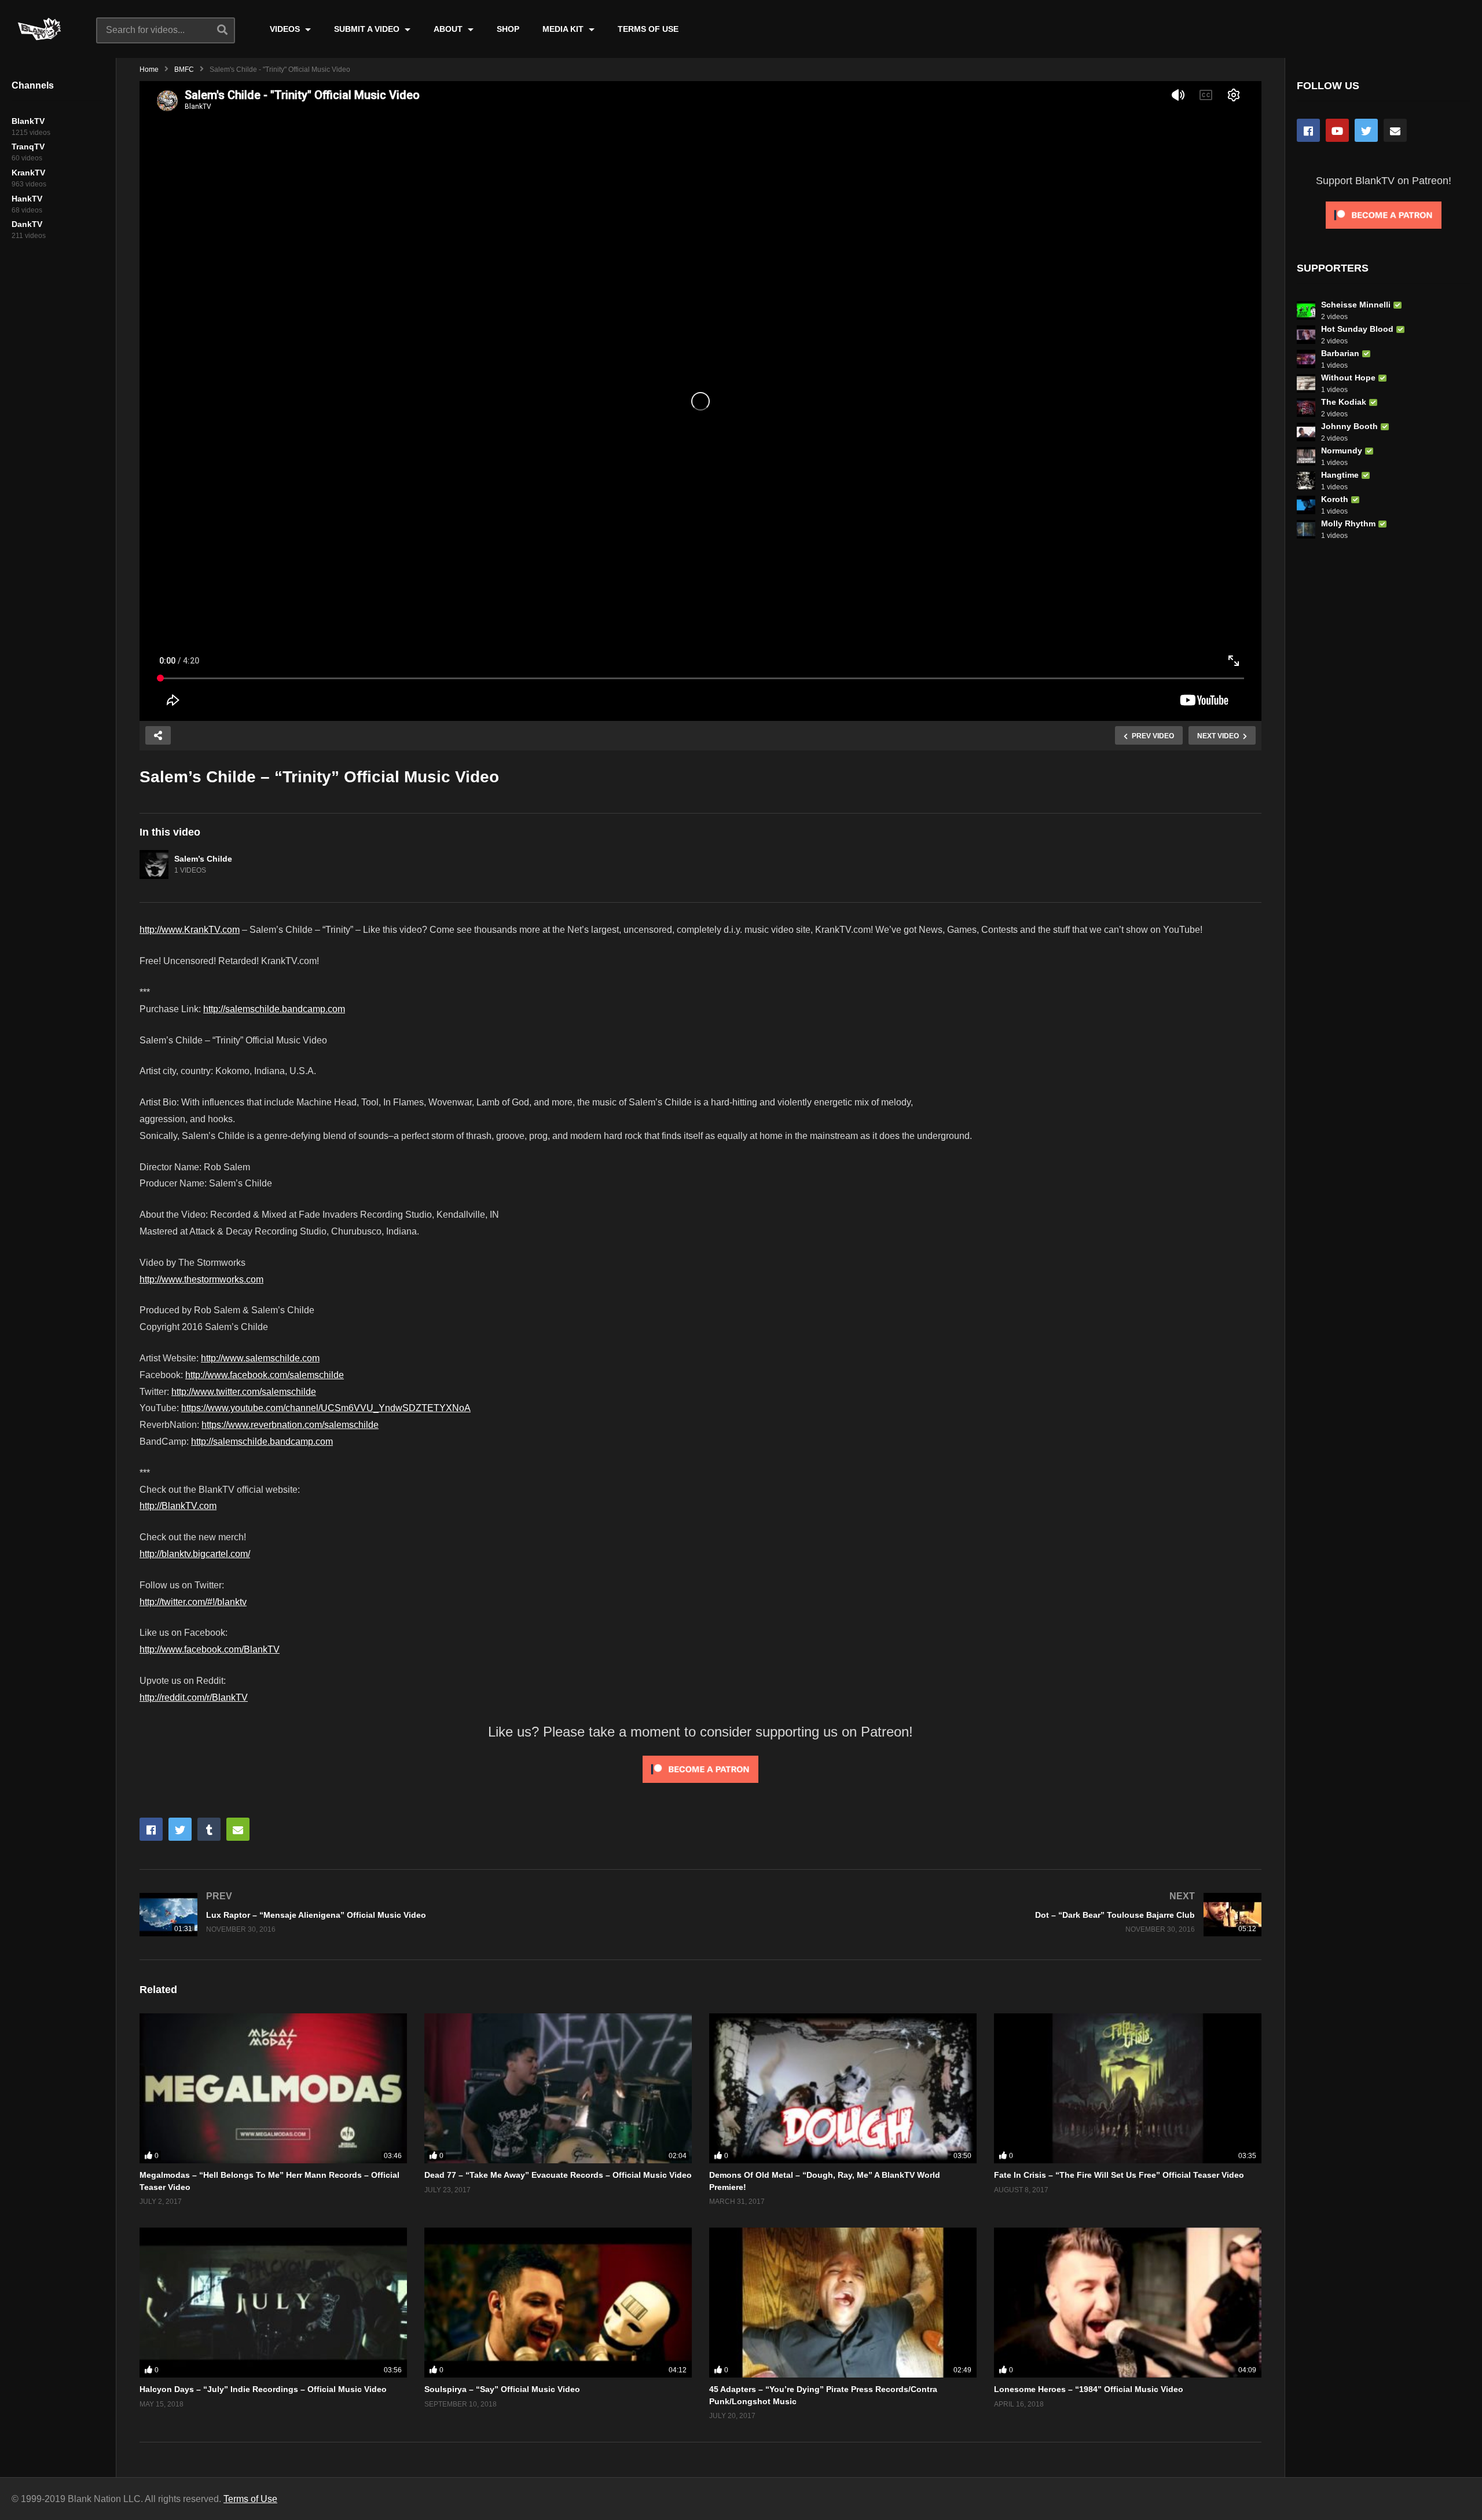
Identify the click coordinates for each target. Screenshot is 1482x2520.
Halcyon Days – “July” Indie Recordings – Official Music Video (263, 2389)
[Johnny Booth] (1306, 432)
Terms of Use (250, 2499)
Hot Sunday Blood (1357, 329)
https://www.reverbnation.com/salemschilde (290, 1425)
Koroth (1335, 499)
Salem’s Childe (203, 859)
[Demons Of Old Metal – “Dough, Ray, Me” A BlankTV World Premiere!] (843, 2089)
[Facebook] (1308, 130)
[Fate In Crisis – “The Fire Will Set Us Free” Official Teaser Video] (1128, 2089)
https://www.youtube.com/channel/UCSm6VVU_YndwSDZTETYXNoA (326, 1408)
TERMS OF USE (648, 29)
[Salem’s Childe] (154, 865)
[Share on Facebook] (151, 1829)
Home (149, 69)
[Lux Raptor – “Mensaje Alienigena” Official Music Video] (414, 1915)
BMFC (184, 69)
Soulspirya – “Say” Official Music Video (502, 2389)
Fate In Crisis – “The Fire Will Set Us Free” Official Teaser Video (1119, 2175)
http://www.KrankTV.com (190, 930)
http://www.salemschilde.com (260, 1358)
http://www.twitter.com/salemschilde (244, 1392)
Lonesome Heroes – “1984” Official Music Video (1089, 2389)
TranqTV (28, 146)
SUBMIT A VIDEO (368, 29)
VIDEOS (286, 29)
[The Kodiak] (1306, 408)
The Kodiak (1344, 402)
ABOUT (449, 29)
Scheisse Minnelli (1356, 305)
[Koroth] (1306, 505)
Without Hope (1348, 378)
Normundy (1342, 450)
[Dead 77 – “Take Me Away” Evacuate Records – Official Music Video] (558, 2089)
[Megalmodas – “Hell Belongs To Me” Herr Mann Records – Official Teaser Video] (273, 2089)
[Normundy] (1306, 456)
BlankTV (28, 121)
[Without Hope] (1306, 383)
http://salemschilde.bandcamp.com (274, 1009)
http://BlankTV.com (178, 1506)
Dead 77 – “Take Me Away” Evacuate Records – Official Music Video (558, 2175)
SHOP (508, 29)
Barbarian (1340, 353)
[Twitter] (1366, 130)
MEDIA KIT (564, 29)
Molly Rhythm (1348, 523)
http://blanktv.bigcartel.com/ (195, 1554)
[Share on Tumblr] (209, 1829)
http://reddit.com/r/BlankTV (194, 1697)
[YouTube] (1337, 130)
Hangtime (1340, 475)
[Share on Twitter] (180, 1829)
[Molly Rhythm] (1306, 529)
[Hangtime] (1306, 481)
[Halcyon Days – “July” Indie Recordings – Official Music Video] (273, 2303)
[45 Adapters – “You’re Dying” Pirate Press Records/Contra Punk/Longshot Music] (843, 2303)
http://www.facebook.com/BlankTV (210, 1649)
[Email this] (238, 1829)
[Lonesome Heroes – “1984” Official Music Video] (1128, 2303)
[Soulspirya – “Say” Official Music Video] (558, 2303)
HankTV (27, 199)
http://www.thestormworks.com (201, 1279)
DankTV (27, 224)
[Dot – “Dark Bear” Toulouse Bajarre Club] (987, 1915)
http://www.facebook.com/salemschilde (265, 1375)
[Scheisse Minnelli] (1306, 310)
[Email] (1395, 130)
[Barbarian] (1306, 359)
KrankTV (28, 173)
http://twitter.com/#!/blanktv (193, 1602)
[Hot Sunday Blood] (1306, 335)
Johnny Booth (1349, 426)
